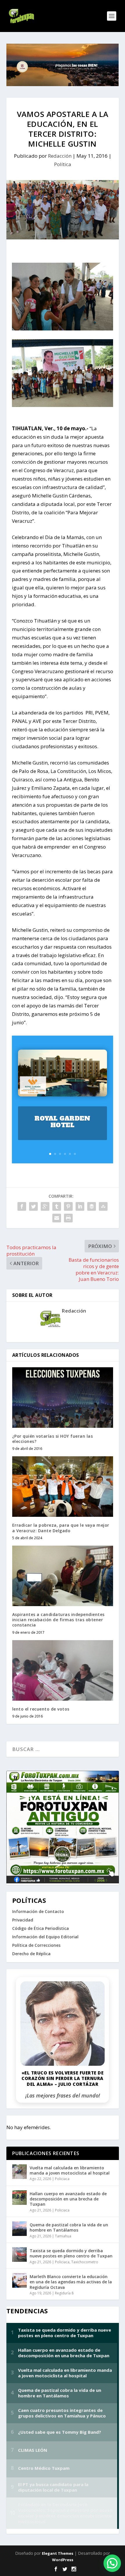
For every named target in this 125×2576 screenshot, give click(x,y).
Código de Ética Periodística (41, 1928)
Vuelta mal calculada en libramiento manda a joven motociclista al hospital (70, 2170)
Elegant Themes (58, 2553)
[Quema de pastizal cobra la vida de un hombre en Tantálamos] (19, 2229)
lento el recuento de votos (41, 1709)
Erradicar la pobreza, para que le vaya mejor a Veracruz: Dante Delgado (61, 1528)
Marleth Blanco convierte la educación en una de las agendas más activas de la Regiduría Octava (71, 2282)
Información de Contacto (38, 1911)
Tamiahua (63, 2236)
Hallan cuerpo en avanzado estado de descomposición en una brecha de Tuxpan (68, 2199)
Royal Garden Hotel (62, 1122)
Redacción (60, 156)
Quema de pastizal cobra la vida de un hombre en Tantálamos (69, 2227)
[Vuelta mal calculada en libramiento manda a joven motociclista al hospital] (19, 2172)
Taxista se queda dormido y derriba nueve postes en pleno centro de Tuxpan (71, 2253)
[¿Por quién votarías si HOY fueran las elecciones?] (63, 1398)
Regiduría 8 (64, 2293)
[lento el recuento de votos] (63, 1670)
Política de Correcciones (36, 1945)
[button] (112, 2563)
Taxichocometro (85, 2262)
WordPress (63, 2560)
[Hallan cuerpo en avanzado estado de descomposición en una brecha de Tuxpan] (19, 2198)
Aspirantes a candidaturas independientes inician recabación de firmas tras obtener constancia (58, 1620)
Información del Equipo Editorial (45, 1937)
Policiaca (62, 2179)
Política (63, 164)
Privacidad (23, 1920)
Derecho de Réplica (31, 1954)
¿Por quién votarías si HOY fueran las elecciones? (53, 1439)
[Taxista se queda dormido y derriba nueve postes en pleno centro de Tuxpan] (19, 2255)
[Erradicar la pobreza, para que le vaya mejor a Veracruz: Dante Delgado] (63, 1487)
